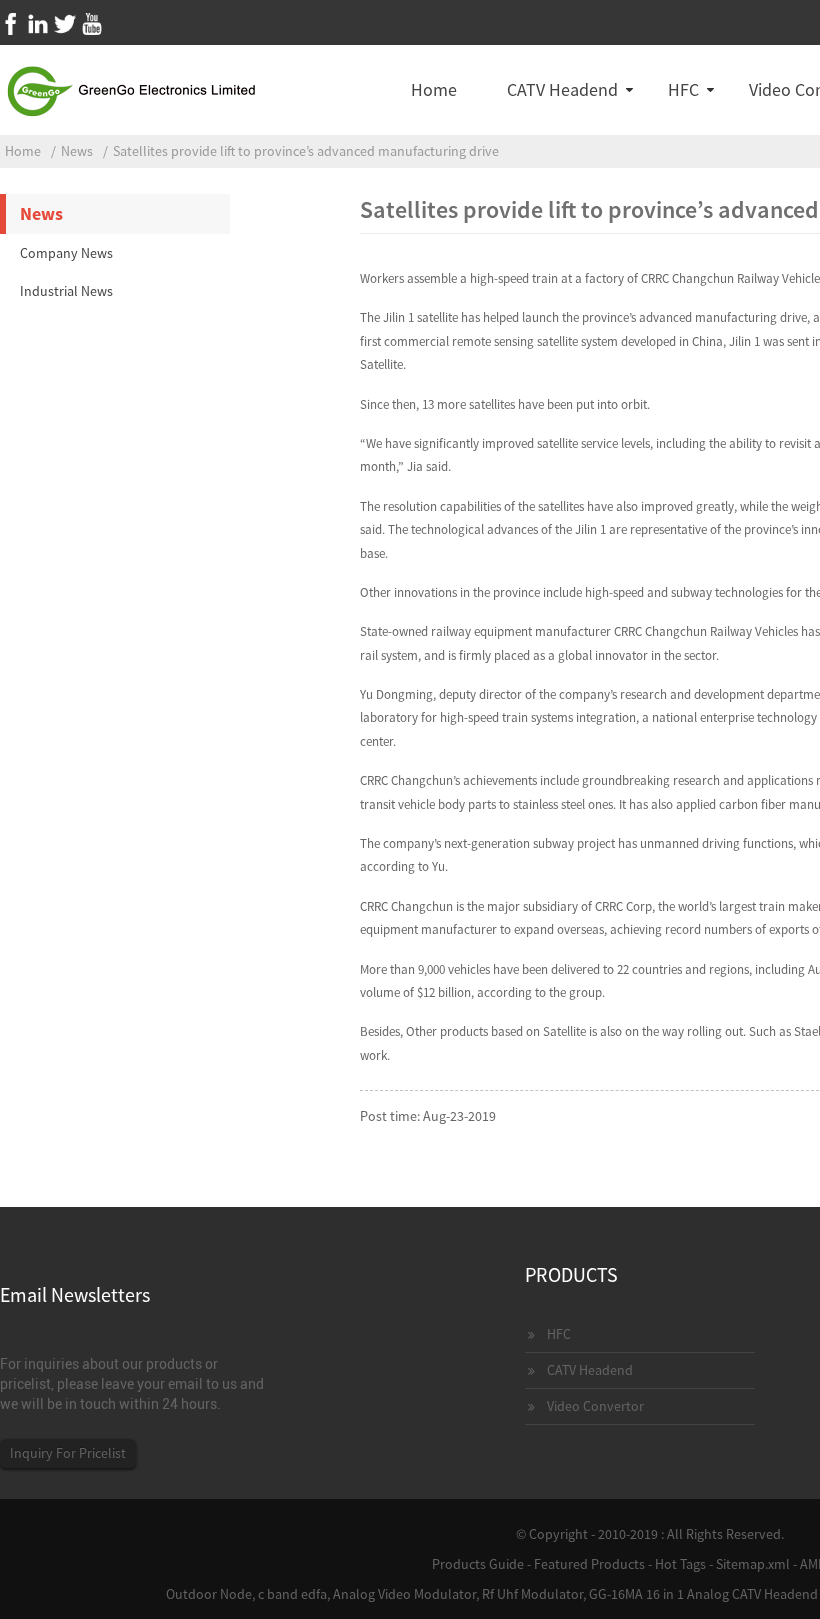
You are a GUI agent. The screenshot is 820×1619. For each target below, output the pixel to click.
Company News (66, 253)
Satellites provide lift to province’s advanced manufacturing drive (306, 151)
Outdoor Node (209, 1594)
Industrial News (66, 291)
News (77, 151)
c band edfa (292, 1594)
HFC (683, 89)
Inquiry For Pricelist (68, 1453)
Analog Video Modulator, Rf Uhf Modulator (458, 1594)
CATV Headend (562, 89)
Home (434, 89)
